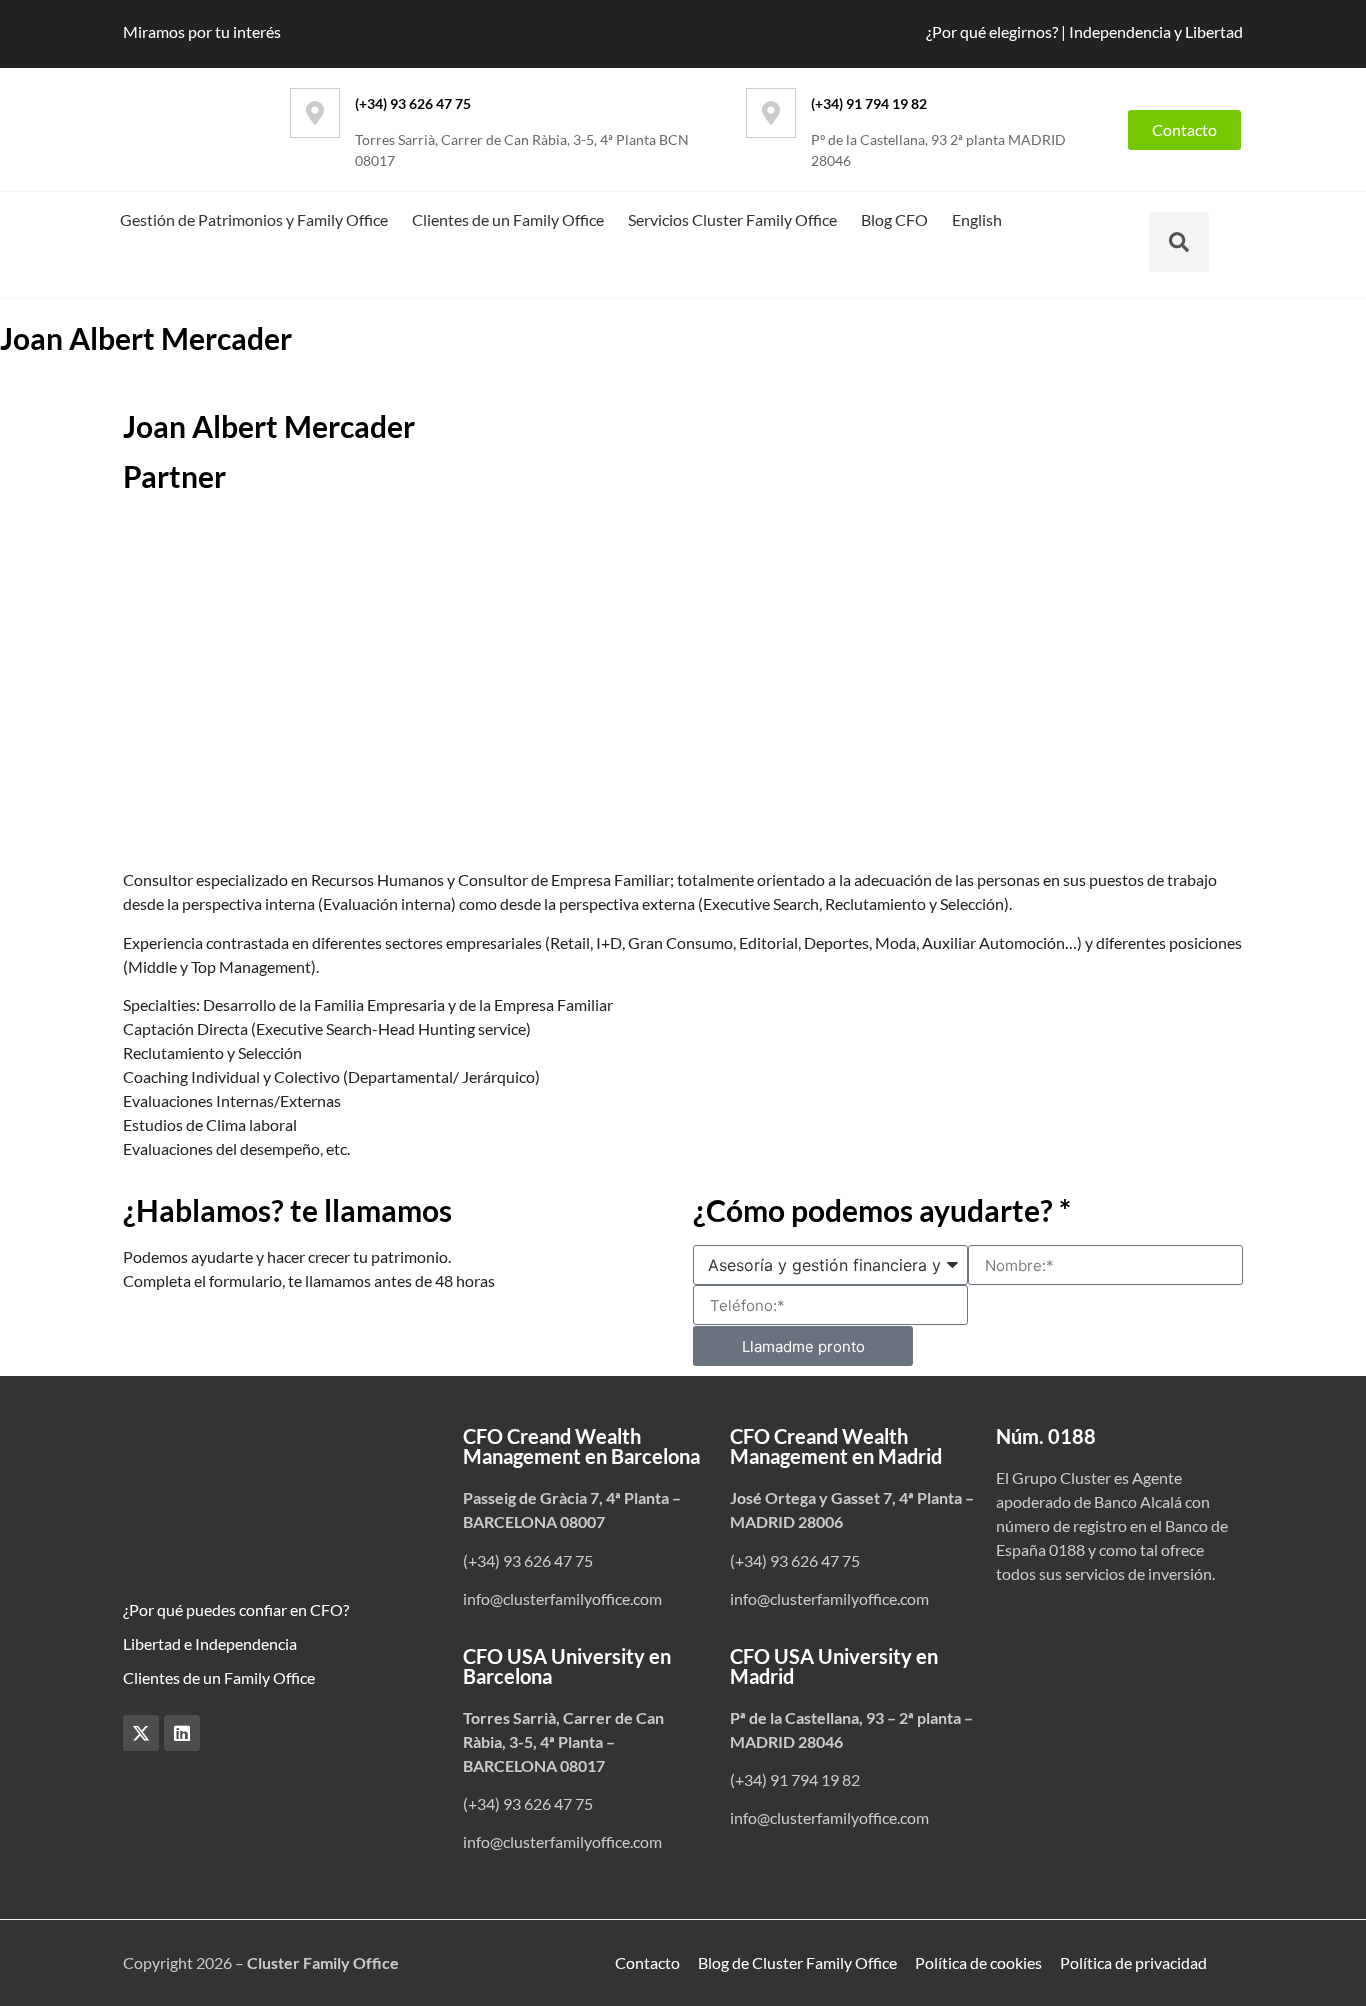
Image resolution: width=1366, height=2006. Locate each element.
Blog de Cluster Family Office (797, 1962)
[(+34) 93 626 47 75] (315, 113)
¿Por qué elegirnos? (992, 31)
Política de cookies (978, 1962)
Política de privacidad (1133, 1962)
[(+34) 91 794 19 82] (771, 113)
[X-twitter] (141, 1733)
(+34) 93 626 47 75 (413, 103)
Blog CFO (894, 219)
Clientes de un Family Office (508, 219)
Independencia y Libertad (1156, 31)
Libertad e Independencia (210, 1643)
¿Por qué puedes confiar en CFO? (236, 1609)
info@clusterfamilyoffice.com (562, 1598)
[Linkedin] (182, 1733)
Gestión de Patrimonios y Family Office (254, 219)
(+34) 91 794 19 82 (869, 103)
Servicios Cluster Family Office (732, 219)
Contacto (647, 1962)
